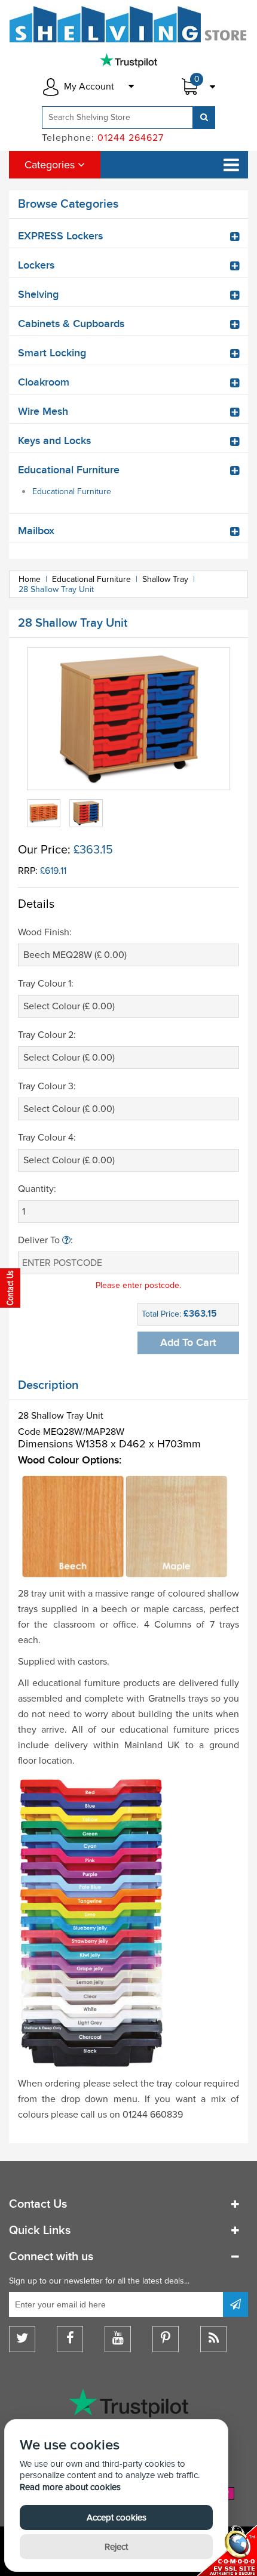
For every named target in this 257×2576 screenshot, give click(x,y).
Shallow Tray (165, 579)
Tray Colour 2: (47, 1035)
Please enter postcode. (138, 1285)
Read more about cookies (70, 2487)
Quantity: (37, 1189)
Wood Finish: (45, 932)
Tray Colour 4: (47, 1138)
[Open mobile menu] (231, 165)
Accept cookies (117, 2518)
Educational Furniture (72, 492)
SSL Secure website (227, 2551)
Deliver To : (45, 1240)
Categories (51, 165)
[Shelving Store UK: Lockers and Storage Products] (128, 24)
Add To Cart (188, 1343)
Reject (116, 2547)
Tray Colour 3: (47, 1086)
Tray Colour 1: (46, 984)
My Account (89, 87)
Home (30, 579)
